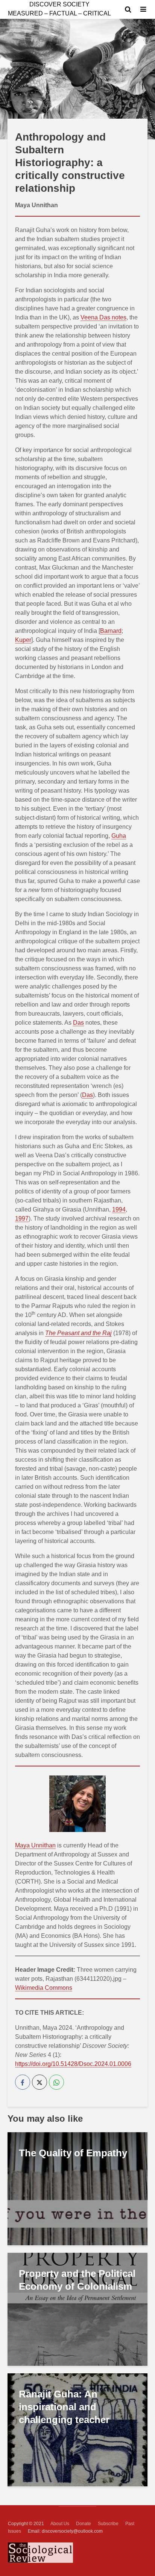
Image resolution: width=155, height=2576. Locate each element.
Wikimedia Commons (44, 1988)
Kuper (23, 640)
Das (78, 1023)
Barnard (111, 631)
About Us (60, 2524)
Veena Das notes (103, 317)
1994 (119, 1209)
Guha (119, 836)
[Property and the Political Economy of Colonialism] (77, 2309)
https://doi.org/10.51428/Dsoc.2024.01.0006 (73, 2064)
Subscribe (108, 2524)
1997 (22, 1218)
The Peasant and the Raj (78, 1333)
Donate (84, 2524)
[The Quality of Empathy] (77, 2188)
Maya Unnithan (35, 1845)
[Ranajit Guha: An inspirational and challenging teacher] (77, 2429)
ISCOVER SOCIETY (59, 4)
